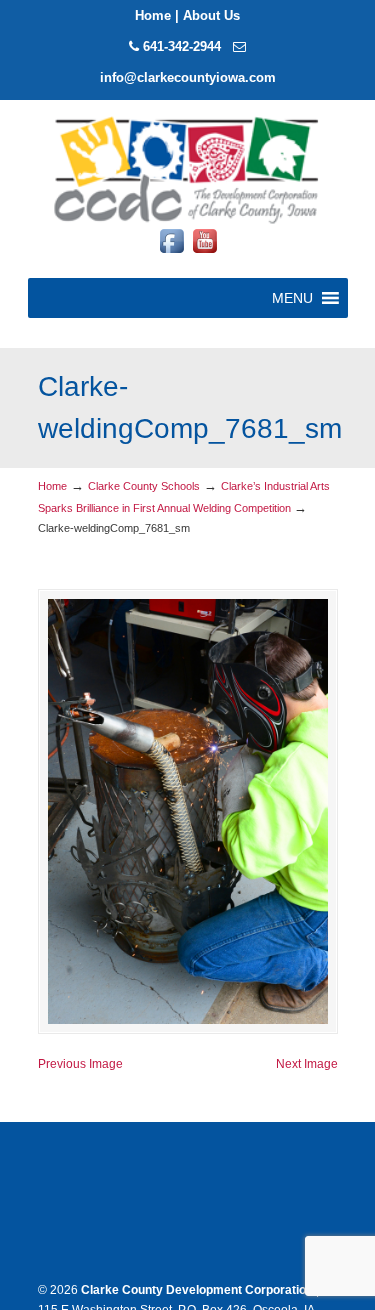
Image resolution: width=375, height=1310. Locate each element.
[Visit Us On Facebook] (171, 253)
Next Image (307, 1064)
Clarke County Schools (144, 486)
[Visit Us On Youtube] (204, 253)
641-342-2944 (182, 46)
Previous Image (80, 1064)
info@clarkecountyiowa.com (188, 77)
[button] (292, 298)
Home (153, 15)
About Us (211, 15)
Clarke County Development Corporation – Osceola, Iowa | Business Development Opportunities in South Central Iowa (188, 168)
